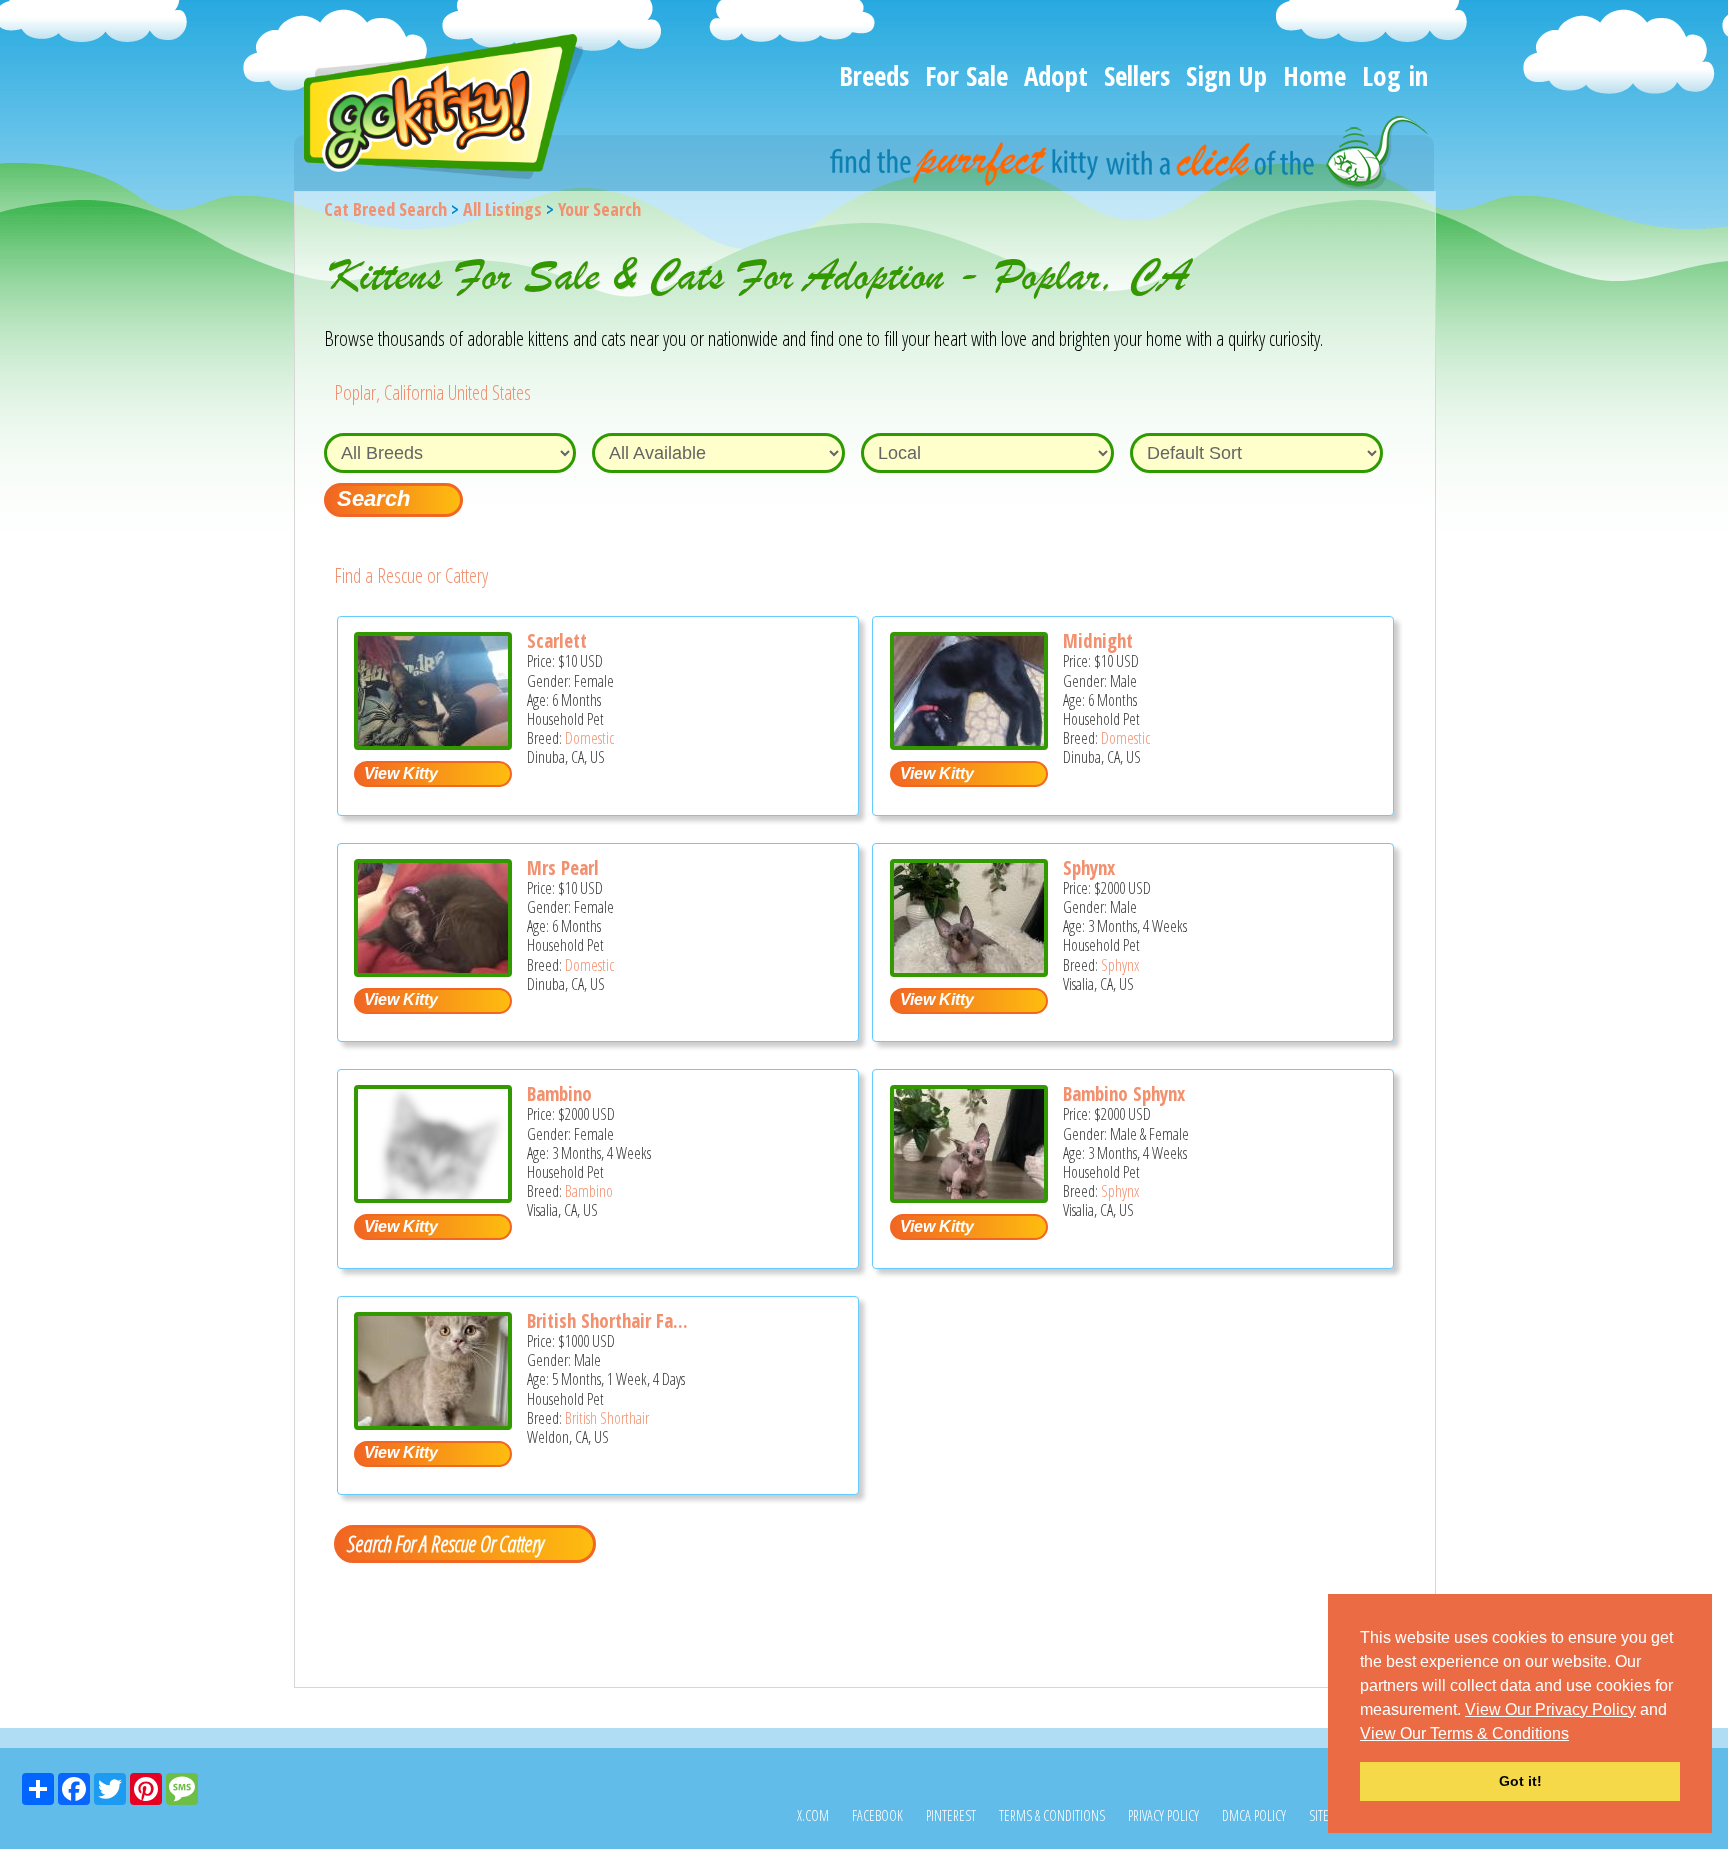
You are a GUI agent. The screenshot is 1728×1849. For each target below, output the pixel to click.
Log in (1395, 75)
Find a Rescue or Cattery (411, 575)
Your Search (599, 209)
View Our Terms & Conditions (1464, 1733)
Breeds (874, 75)
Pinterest (951, 1815)
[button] (1576, 1735)
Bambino (559, 1094)
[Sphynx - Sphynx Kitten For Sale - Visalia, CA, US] (969, 969)
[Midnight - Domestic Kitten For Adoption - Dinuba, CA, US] (969, 742)
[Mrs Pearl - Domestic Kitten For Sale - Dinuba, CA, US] (433, 969)
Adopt (1056, 75)
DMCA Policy (1254, 1815)
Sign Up (1226, 75)
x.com (813, 1815)
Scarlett (557, 641)
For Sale (966, 75)
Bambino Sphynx (1124, 1094)
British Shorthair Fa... (607, 1321)
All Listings (502, 209)
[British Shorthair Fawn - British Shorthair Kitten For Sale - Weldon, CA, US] (433, 1422)
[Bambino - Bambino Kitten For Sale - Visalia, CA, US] (433, 1195)
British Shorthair (607, 1418)
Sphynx (1089, 868)
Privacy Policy (1163, 1815)
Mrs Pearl (563, 868)
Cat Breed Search (385, 209)
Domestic (589, 738)
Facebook (877, 1815)
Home (1314, 75)
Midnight (1098, 641)
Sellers (1137, 75)
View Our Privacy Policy (1550, 1709)
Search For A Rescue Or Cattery (445, 1543)
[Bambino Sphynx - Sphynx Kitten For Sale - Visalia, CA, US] (969, 1195)
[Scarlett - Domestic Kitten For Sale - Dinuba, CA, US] (433, 742)
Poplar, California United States (432, 392)
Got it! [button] (1520, 1781)
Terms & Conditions (1052, 1815)
